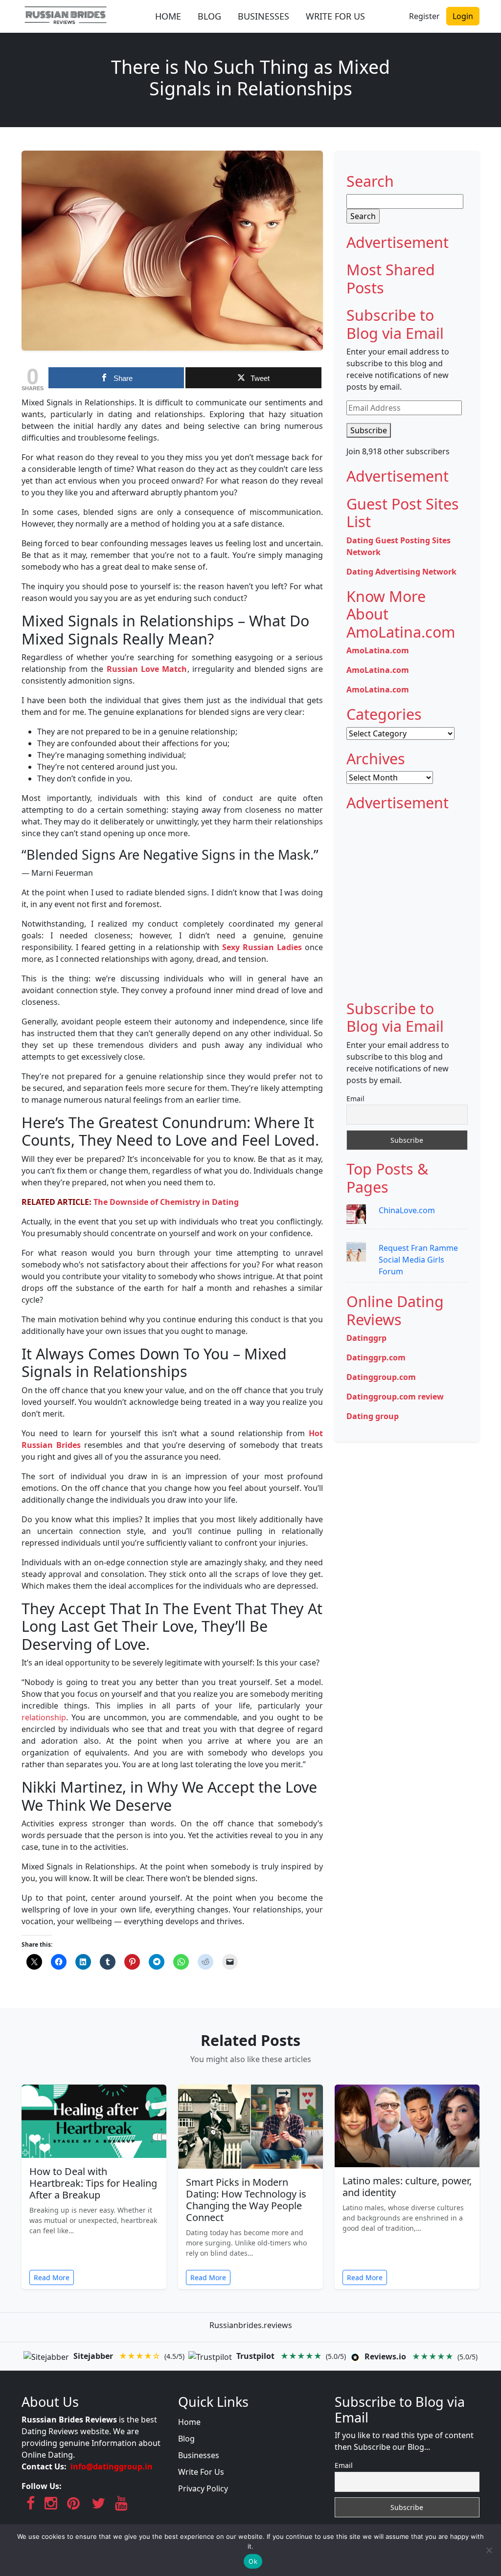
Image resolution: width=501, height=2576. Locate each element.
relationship (44, 1717)
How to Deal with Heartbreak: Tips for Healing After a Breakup (93, 2183)
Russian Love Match (147, 669)
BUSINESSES (263, 16)
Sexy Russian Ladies (262, 947)
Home (189, 2422)
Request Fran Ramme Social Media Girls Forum (418, 1260)
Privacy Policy (203, 2488)
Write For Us (201, 2472)
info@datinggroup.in (112, 2466)
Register (424, 16)
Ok (253, 2561)
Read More (52, 2277)
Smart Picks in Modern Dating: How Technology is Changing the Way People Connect (246, 2200)
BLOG (209, 16)
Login (463, 16)
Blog (186, 2439)
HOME (168, 16)
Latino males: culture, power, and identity (407, 2187)
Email (355, 1099)
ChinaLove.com (407, 1210)
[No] (489, 2550)
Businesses (199, 2455)
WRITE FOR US (335, 16)
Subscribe (369, 430)
